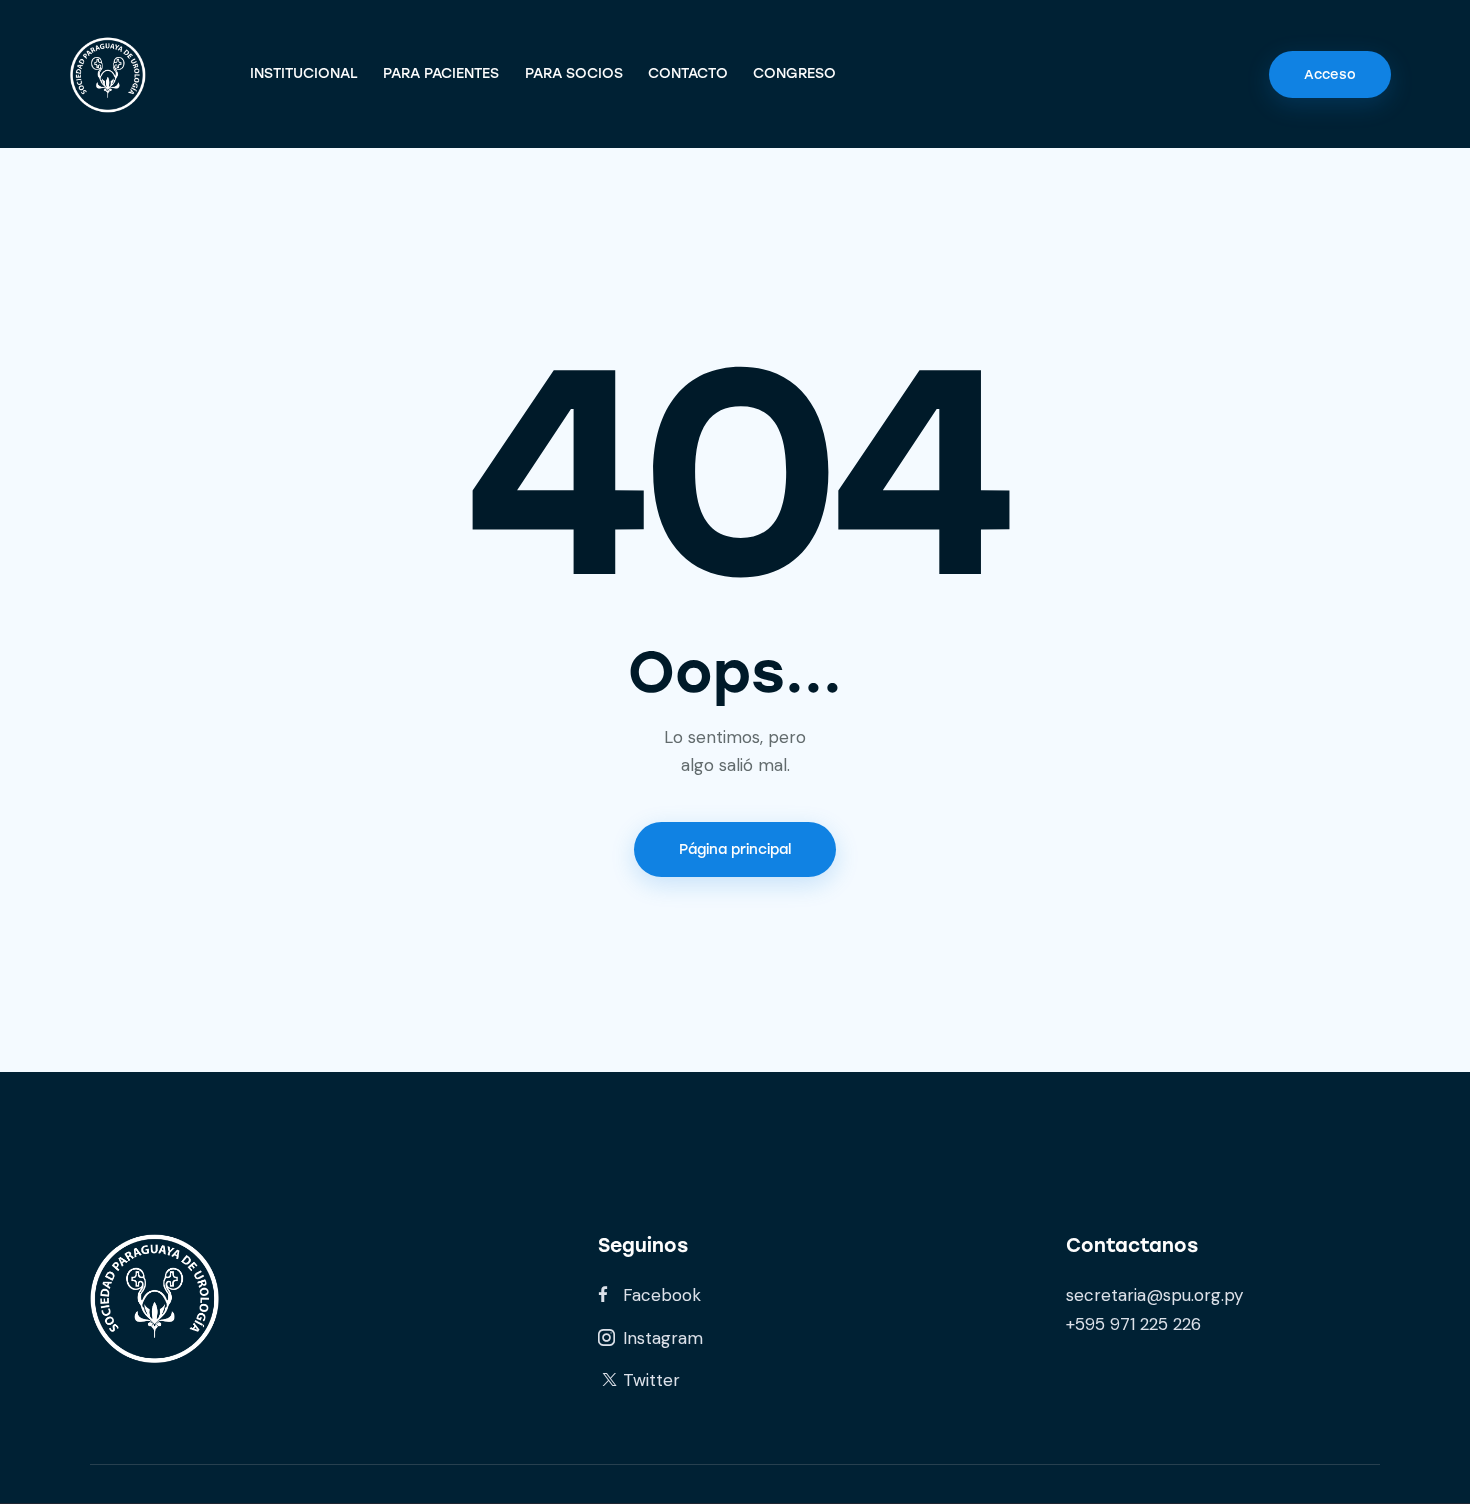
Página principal (735, 849)
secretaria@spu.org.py (1154, 1295)
